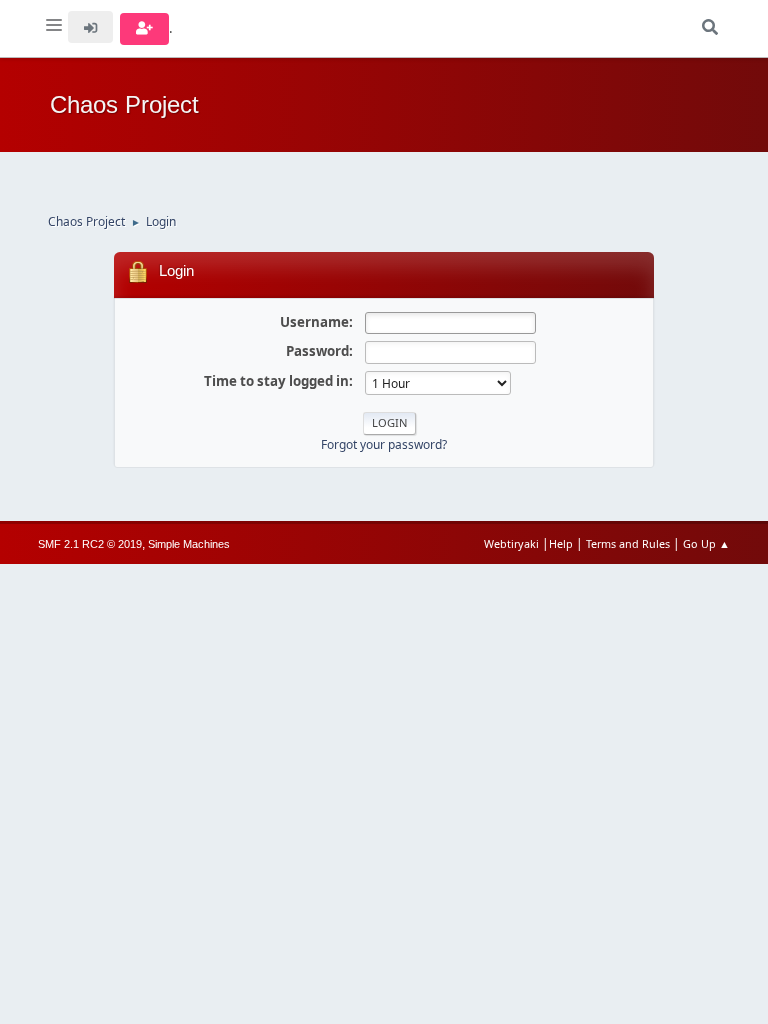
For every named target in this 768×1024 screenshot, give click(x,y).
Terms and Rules (628, 543)
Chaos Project (124, 104)
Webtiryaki (511, 543)
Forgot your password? (384, 444)
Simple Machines (189, 544)
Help (561, 543)
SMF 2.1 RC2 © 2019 (90, 544)
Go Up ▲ (706, 543)
